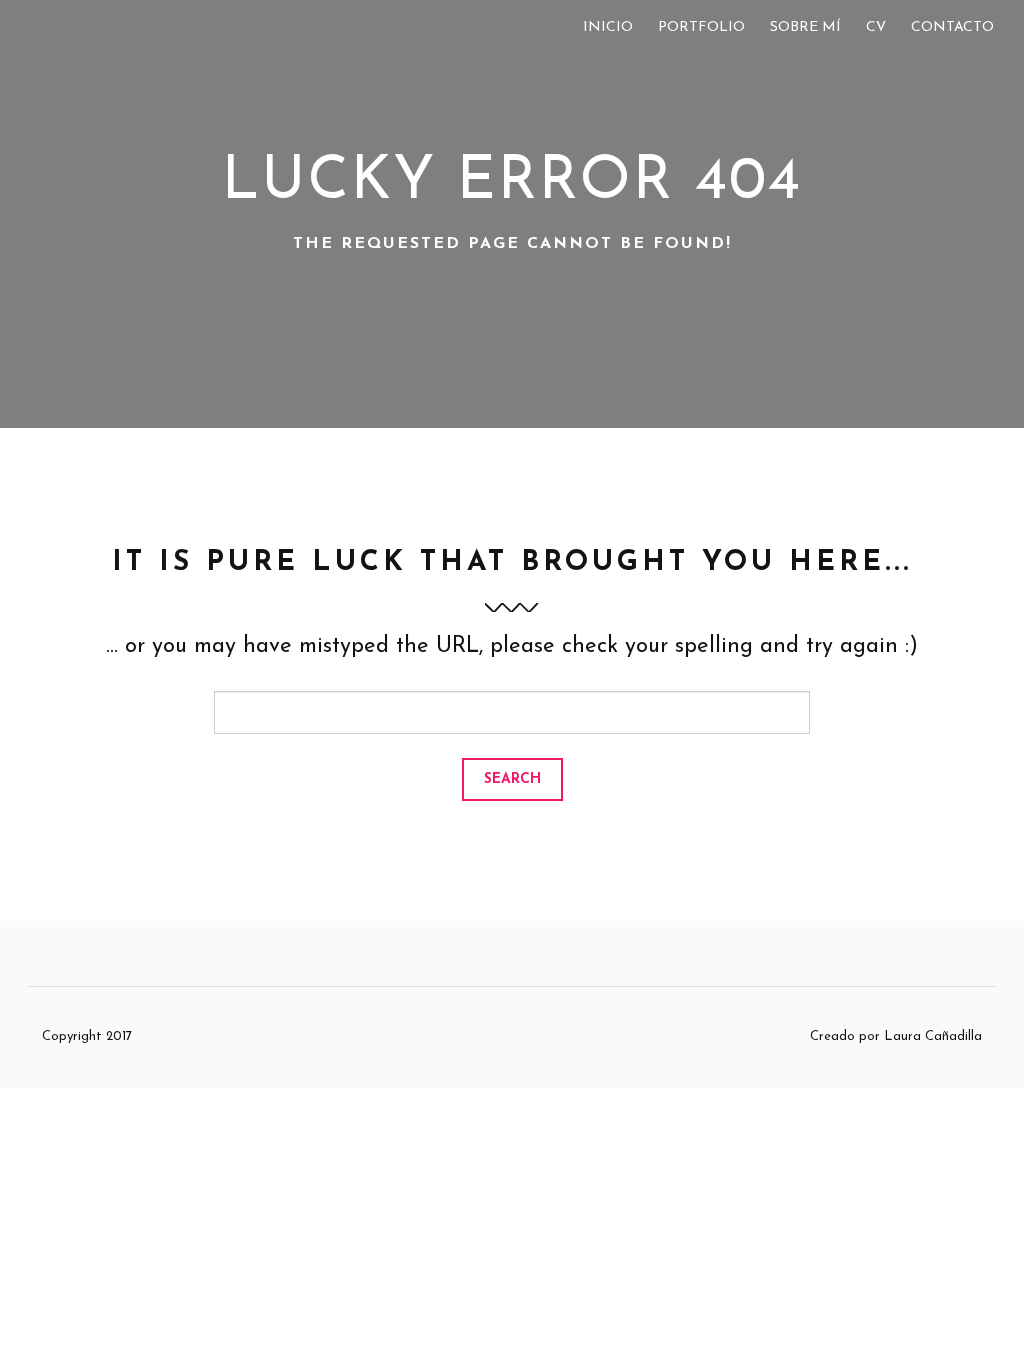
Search (512, 779)
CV (876, 27)
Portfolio (701, 27)
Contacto (952, 27)
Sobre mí (805, 27)
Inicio (608, 27)
